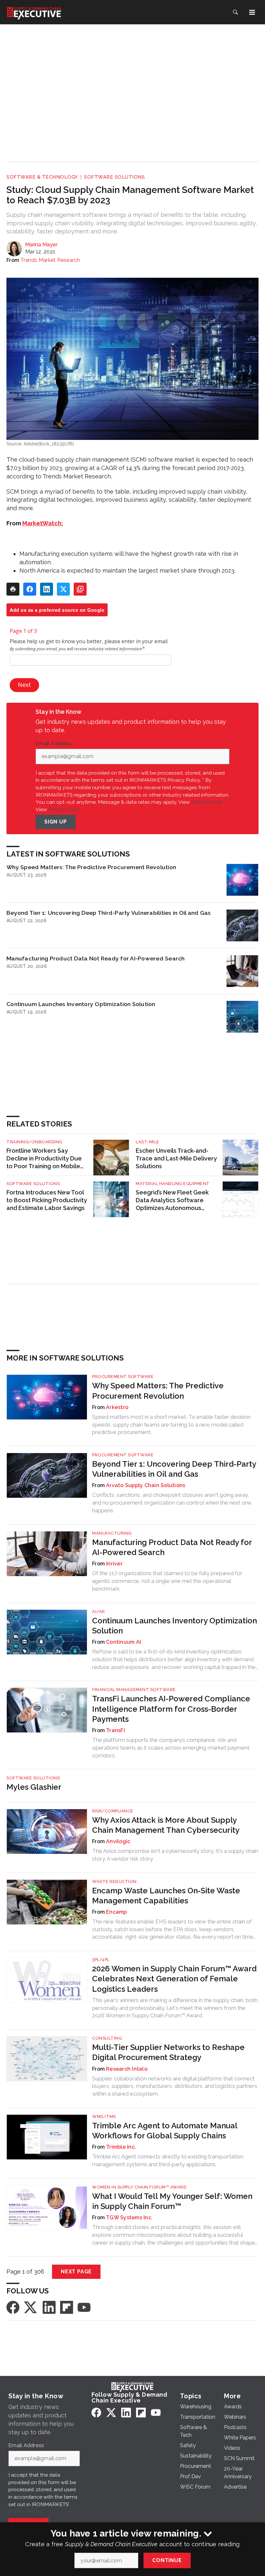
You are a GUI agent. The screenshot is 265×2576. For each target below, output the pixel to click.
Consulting (107, 2038)
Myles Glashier (34, 1787)
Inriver (114, 1564)
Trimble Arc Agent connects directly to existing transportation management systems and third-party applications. (168, 2160)
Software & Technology (42, 177)
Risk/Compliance (113, 1811)
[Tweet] (63, 589)
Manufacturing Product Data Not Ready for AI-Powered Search (96, 958)
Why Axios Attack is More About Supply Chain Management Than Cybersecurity (166, 1825)
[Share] (30, 589)
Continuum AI (123, 1642)
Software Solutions (114, 177)
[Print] (13, 589)
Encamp (117, 1912)
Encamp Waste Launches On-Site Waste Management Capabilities (166, 1896)
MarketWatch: (43, 523)
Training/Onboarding (34, 1142)
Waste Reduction (114, 1882)
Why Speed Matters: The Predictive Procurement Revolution (91, 867)
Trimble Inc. (121, 2147)
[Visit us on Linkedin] (49, 2307)
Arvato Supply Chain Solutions (146, 1485)
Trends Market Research (50, 260)
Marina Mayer (41, 245)
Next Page (76, 2272)
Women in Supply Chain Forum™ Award (139, 2187)
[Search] (235, 12)
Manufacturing (112, 1533)
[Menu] (252, 12)
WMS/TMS (104, 2117)
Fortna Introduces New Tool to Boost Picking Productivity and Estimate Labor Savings (47, 1200)
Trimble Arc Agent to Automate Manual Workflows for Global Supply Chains (165, 2131)
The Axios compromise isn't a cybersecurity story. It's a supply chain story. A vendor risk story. (175, 1855)
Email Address (55, 744)
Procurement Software (123, 1377)
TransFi (116, 1730)
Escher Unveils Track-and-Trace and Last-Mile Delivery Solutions (176, 1158)
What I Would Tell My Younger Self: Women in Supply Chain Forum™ (172, 2201)
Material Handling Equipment (173, 1184)
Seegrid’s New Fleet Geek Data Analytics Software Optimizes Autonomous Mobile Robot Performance (174, 1200)
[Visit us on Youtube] (84, 2307)
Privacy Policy (65, 809)
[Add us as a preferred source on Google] (80, 589)
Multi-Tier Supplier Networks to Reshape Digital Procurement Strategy (168, 2052)
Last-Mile (148, 1142)
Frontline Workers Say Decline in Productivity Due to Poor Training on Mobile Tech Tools (44, 1159)
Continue (167, 2560)
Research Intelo (127, 2069)
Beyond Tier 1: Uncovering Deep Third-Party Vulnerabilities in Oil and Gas (109, 913)
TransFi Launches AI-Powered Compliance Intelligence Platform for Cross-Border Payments (171, 1709)
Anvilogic (118, 1841)
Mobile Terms (207, 802)
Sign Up (56, 822)
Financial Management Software (134, 1690)
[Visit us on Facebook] (13, 2307)
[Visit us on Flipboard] (67, 2307)
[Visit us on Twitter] (31, 2307)
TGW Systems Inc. (129, 2218)
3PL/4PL (101, 1960)
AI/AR (99, 1612)
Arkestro (117, 1407)
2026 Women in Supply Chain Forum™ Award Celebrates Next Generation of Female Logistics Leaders (174, 1979)
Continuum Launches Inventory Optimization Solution (81, 1004)
